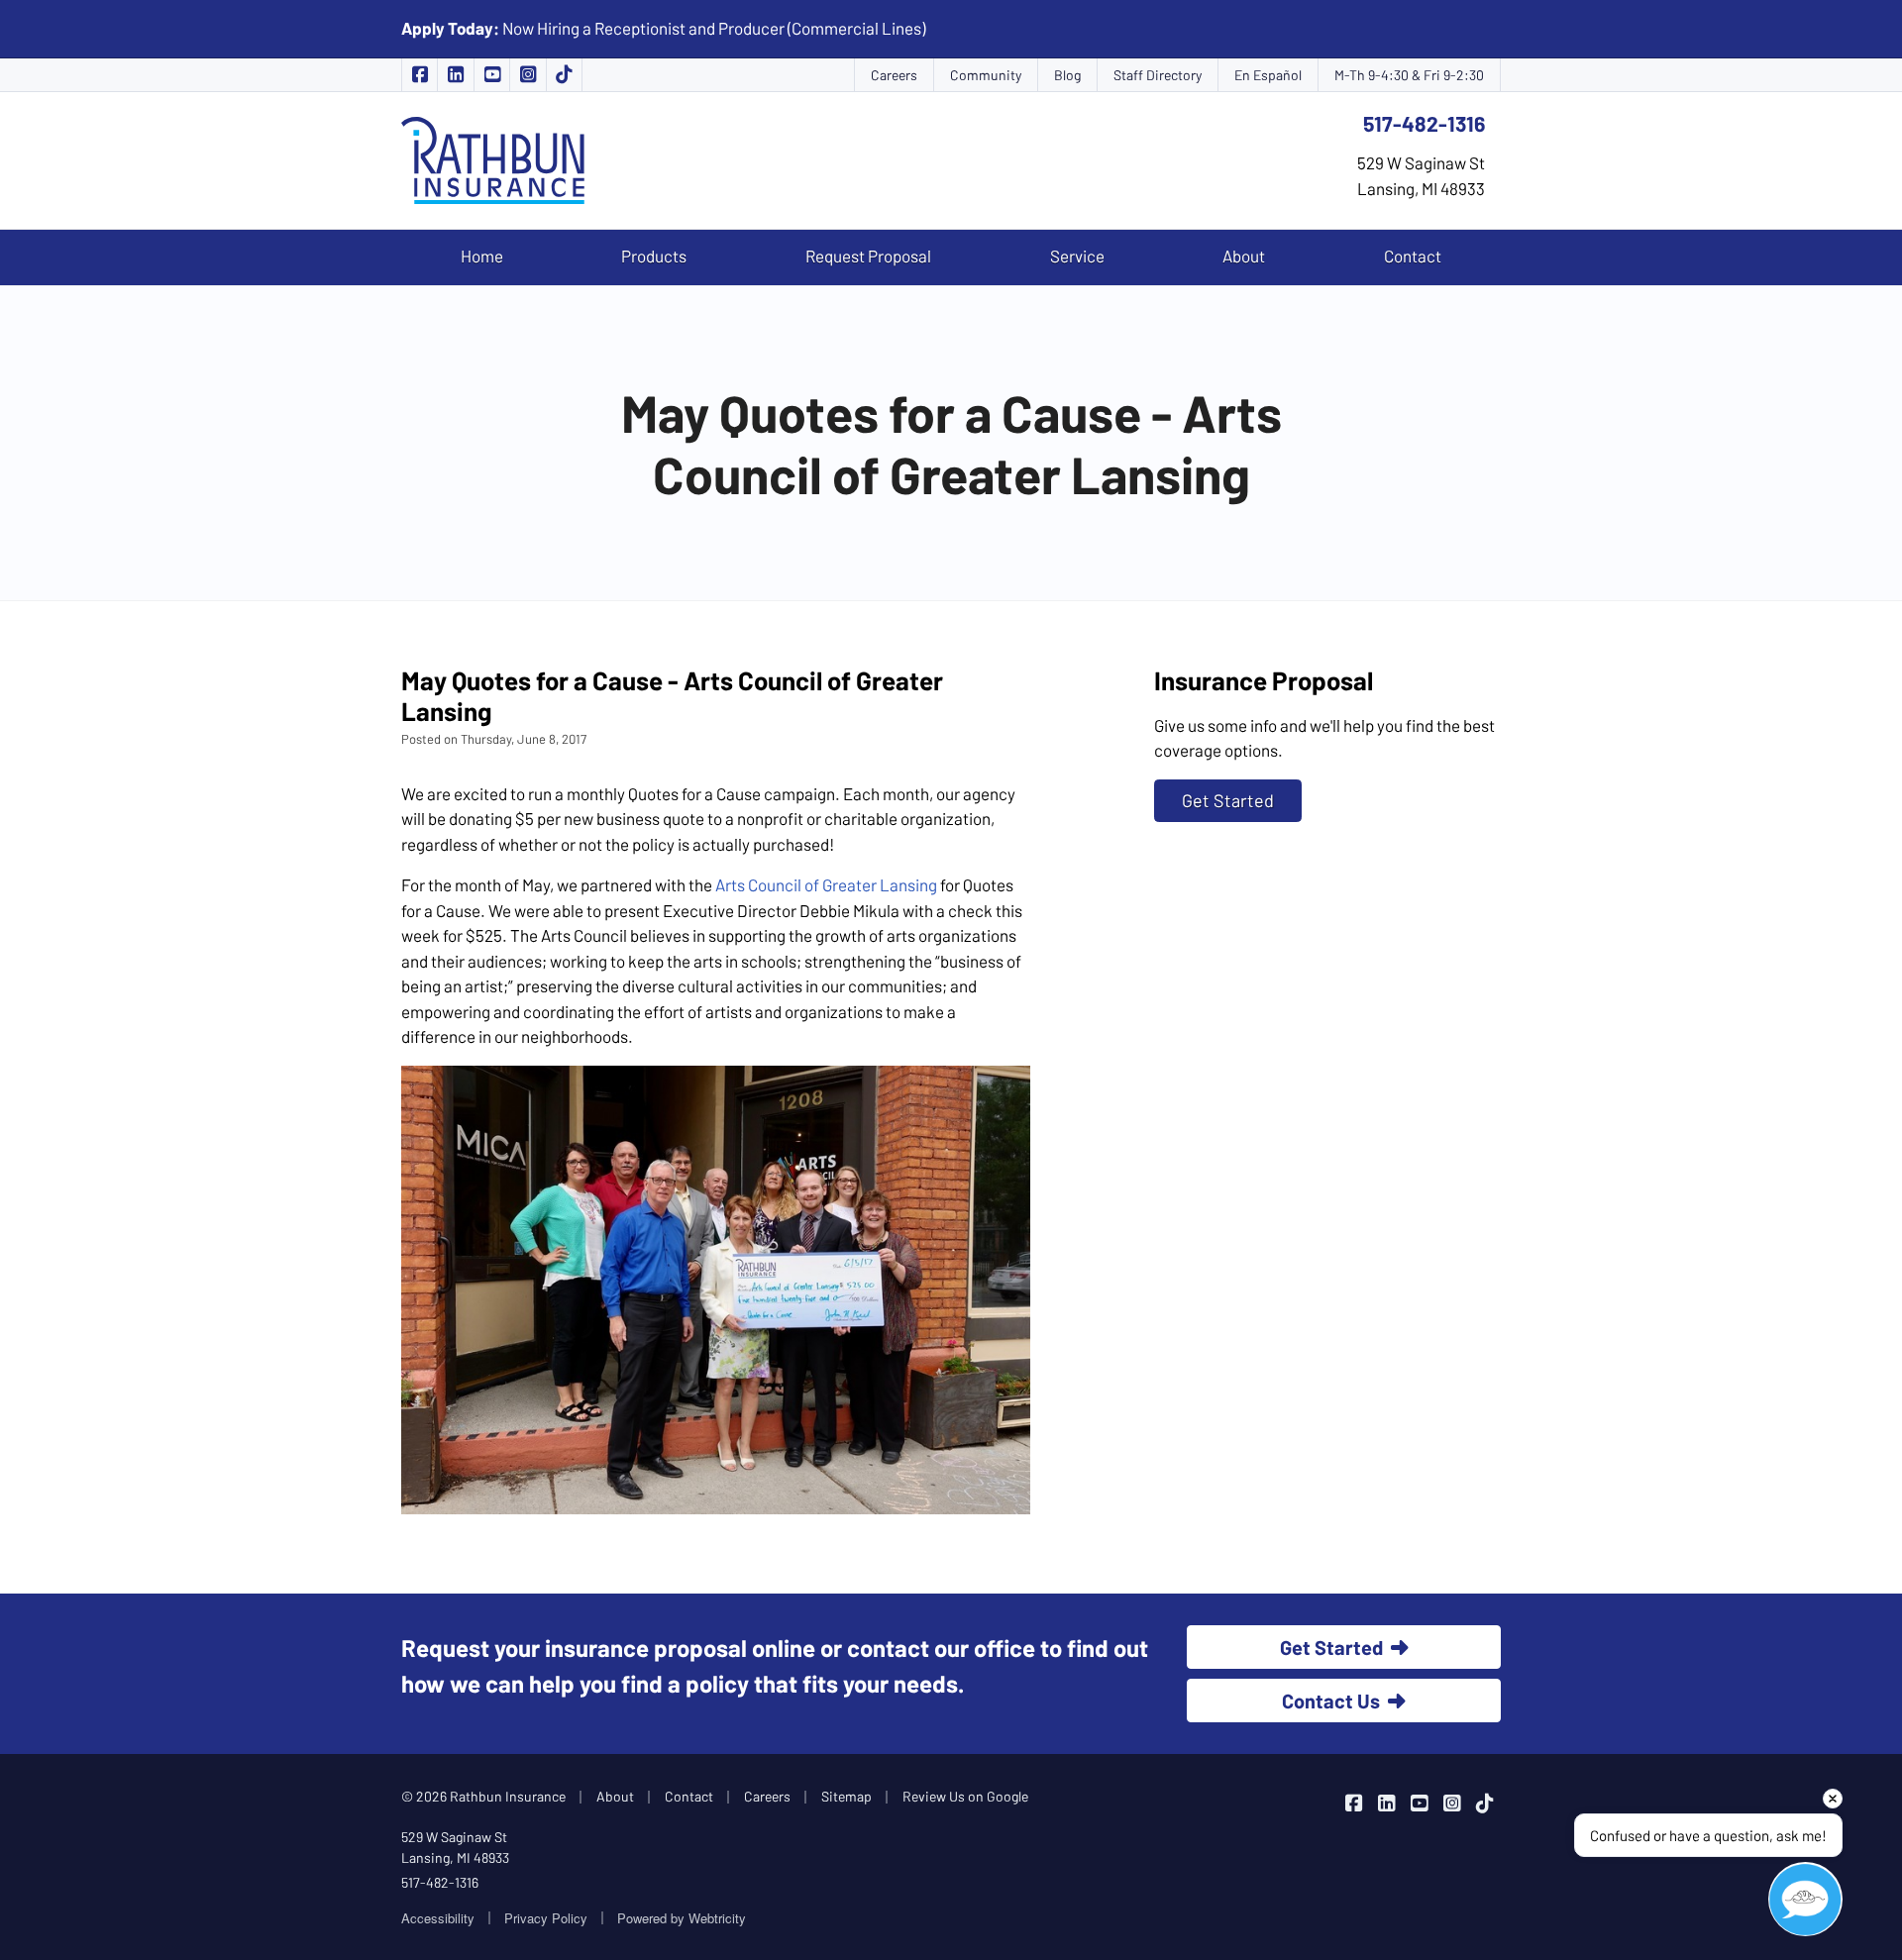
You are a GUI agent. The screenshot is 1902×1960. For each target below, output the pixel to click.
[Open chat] (1805, 1899)
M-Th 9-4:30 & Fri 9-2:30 (1409, 75)
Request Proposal (868, 256)
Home (482, 256)
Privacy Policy (546, 1918)
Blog (1067, 75)
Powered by (682, 1918)
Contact (1413, 256)
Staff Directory (1158, 75)
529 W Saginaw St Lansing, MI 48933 (455, 1847)
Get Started (1228, 800)
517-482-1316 (1424, 123)
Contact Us (1331, 1701)
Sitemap (846, 1796)
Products (654, 256)
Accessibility (438, 1918)
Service (1077, 256)
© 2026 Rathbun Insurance (483, 1796)
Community (986, 75)
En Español (1268, 75)
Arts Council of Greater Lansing (826, 884)
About (1244, 256)
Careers (894, 75)
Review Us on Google (965, 1796)
